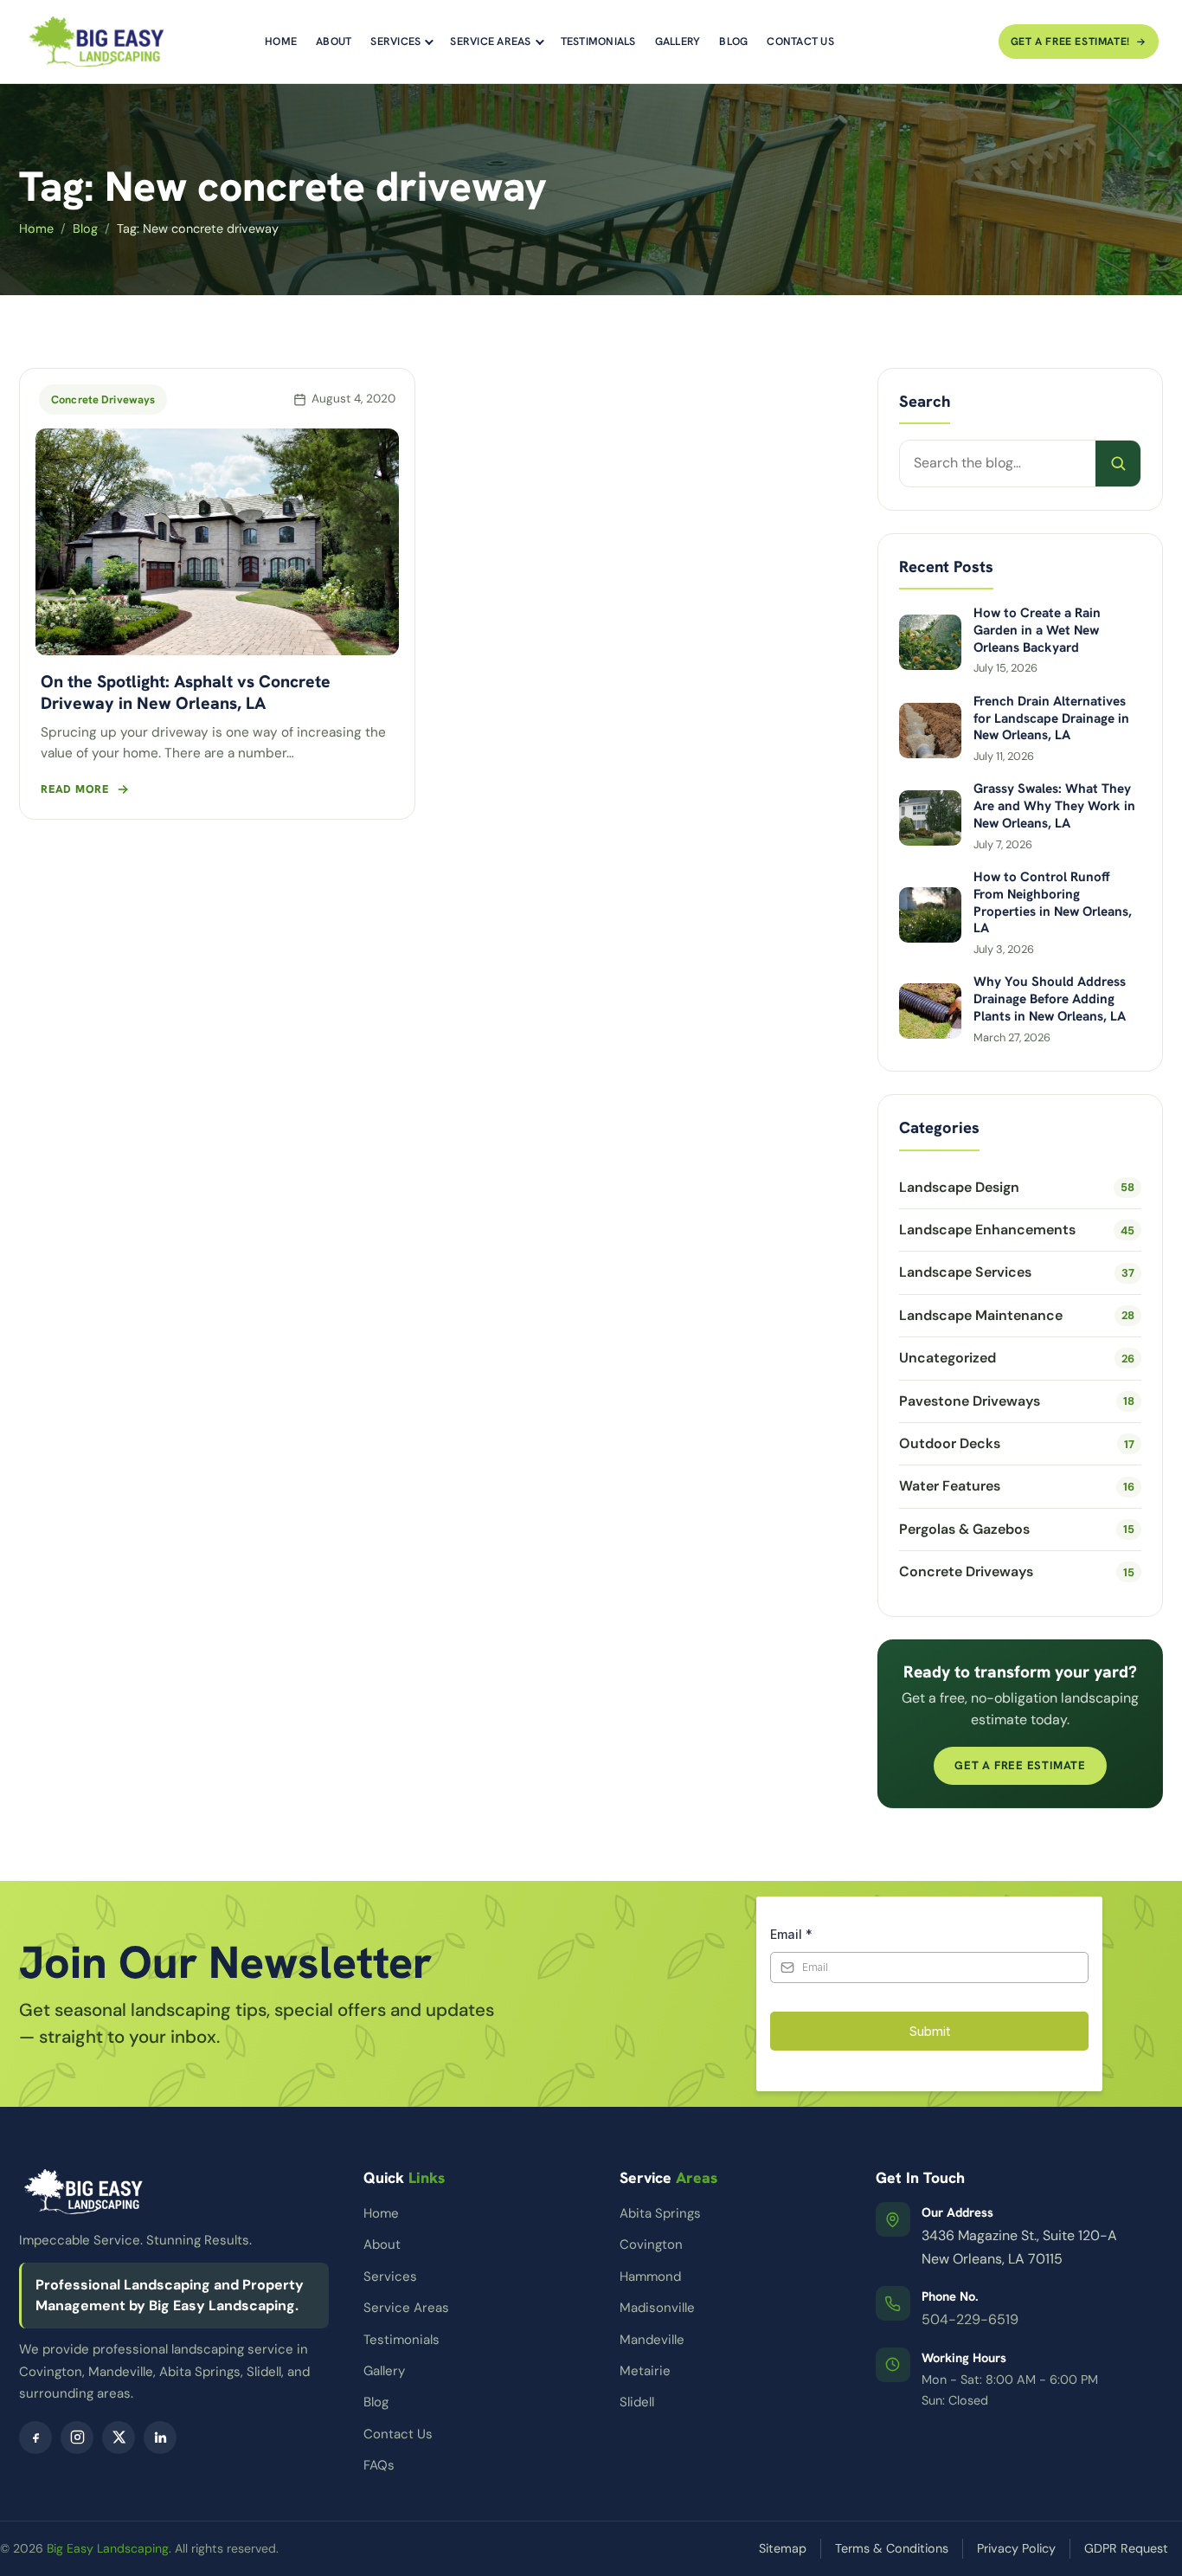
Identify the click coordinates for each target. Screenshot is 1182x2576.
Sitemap (783, 2548)
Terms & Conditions (892, 2548)
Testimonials (598, 42)
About (334, 42)
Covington (651, 2244)
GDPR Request (1126, 2548)
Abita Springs (660, 2213)
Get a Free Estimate (1020, 1765)
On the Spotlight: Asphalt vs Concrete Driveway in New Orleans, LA (186, 692)
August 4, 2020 (353, 399)
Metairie (645, 2371)
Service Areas (490, 42)
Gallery (678, 42)
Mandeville (652, 2340)
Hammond (650, 2277)
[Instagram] (77, 2438)
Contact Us (800, 42)
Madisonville (657, 2308)
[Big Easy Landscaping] (96, 42)
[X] (119, 2438)
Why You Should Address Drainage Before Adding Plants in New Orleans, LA (1050, 999)
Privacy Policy (1016, 2548)
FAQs (379, 2465)
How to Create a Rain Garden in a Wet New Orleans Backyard (1037, 631)
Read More (75, 789)
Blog (733, 42)
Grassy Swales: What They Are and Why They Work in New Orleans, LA (1054, 806)
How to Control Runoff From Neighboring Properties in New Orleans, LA (1053, 903)
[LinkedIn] (160, 2438)
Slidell (637, 2402)
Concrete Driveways (103, 399)
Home (281, 42)
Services (395, 42)
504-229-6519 (970, 2319)
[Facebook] (35, 2438)
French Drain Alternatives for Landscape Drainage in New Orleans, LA (1051, 719)
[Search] (1118, 463)
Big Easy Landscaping (108, 2548)
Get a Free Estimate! (1070, 42)
